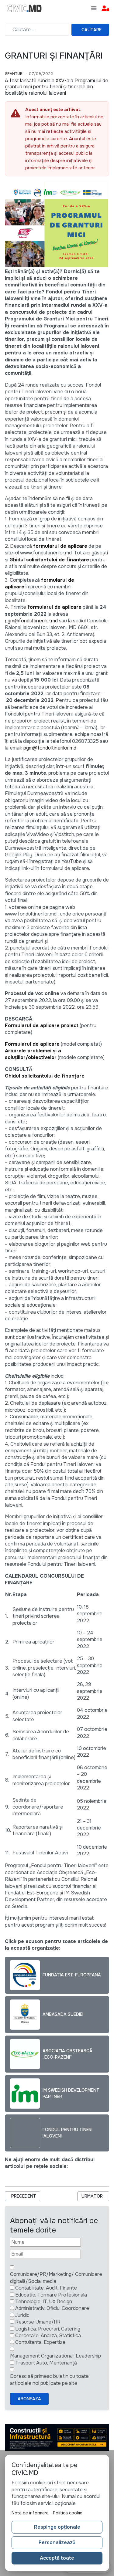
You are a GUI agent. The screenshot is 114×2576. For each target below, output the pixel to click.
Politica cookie (68, 2513)
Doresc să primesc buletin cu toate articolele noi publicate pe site (49, 2380)
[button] (105, 9)
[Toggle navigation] (94, 8)
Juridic (22, 2315)
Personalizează (57, 2542)
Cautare (92, 30)
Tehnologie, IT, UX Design (44, 2302)
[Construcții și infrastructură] (57, 2437)
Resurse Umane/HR (38, 2322)
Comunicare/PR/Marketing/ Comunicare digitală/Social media (56, 2278)
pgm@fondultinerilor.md (31, 621)
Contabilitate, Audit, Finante (46, 2288)
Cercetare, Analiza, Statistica (48, 2336)
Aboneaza (29, 2399)
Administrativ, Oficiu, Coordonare (52, 2308)
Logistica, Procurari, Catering (48, 2329)
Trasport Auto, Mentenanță (46, 2363)
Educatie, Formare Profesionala (51, 2295)
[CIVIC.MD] (24, 8)
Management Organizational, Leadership (55, 2356)
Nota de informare (30, 2513)
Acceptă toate (57, 2558)
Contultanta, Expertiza (40, 2342)
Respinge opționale (57, 2527)
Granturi (14, 74)
